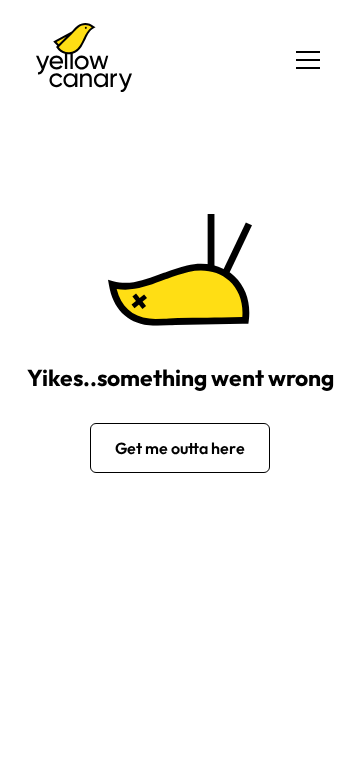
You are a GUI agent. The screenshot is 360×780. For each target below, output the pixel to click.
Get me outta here (180, 448)
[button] (304, 60)
